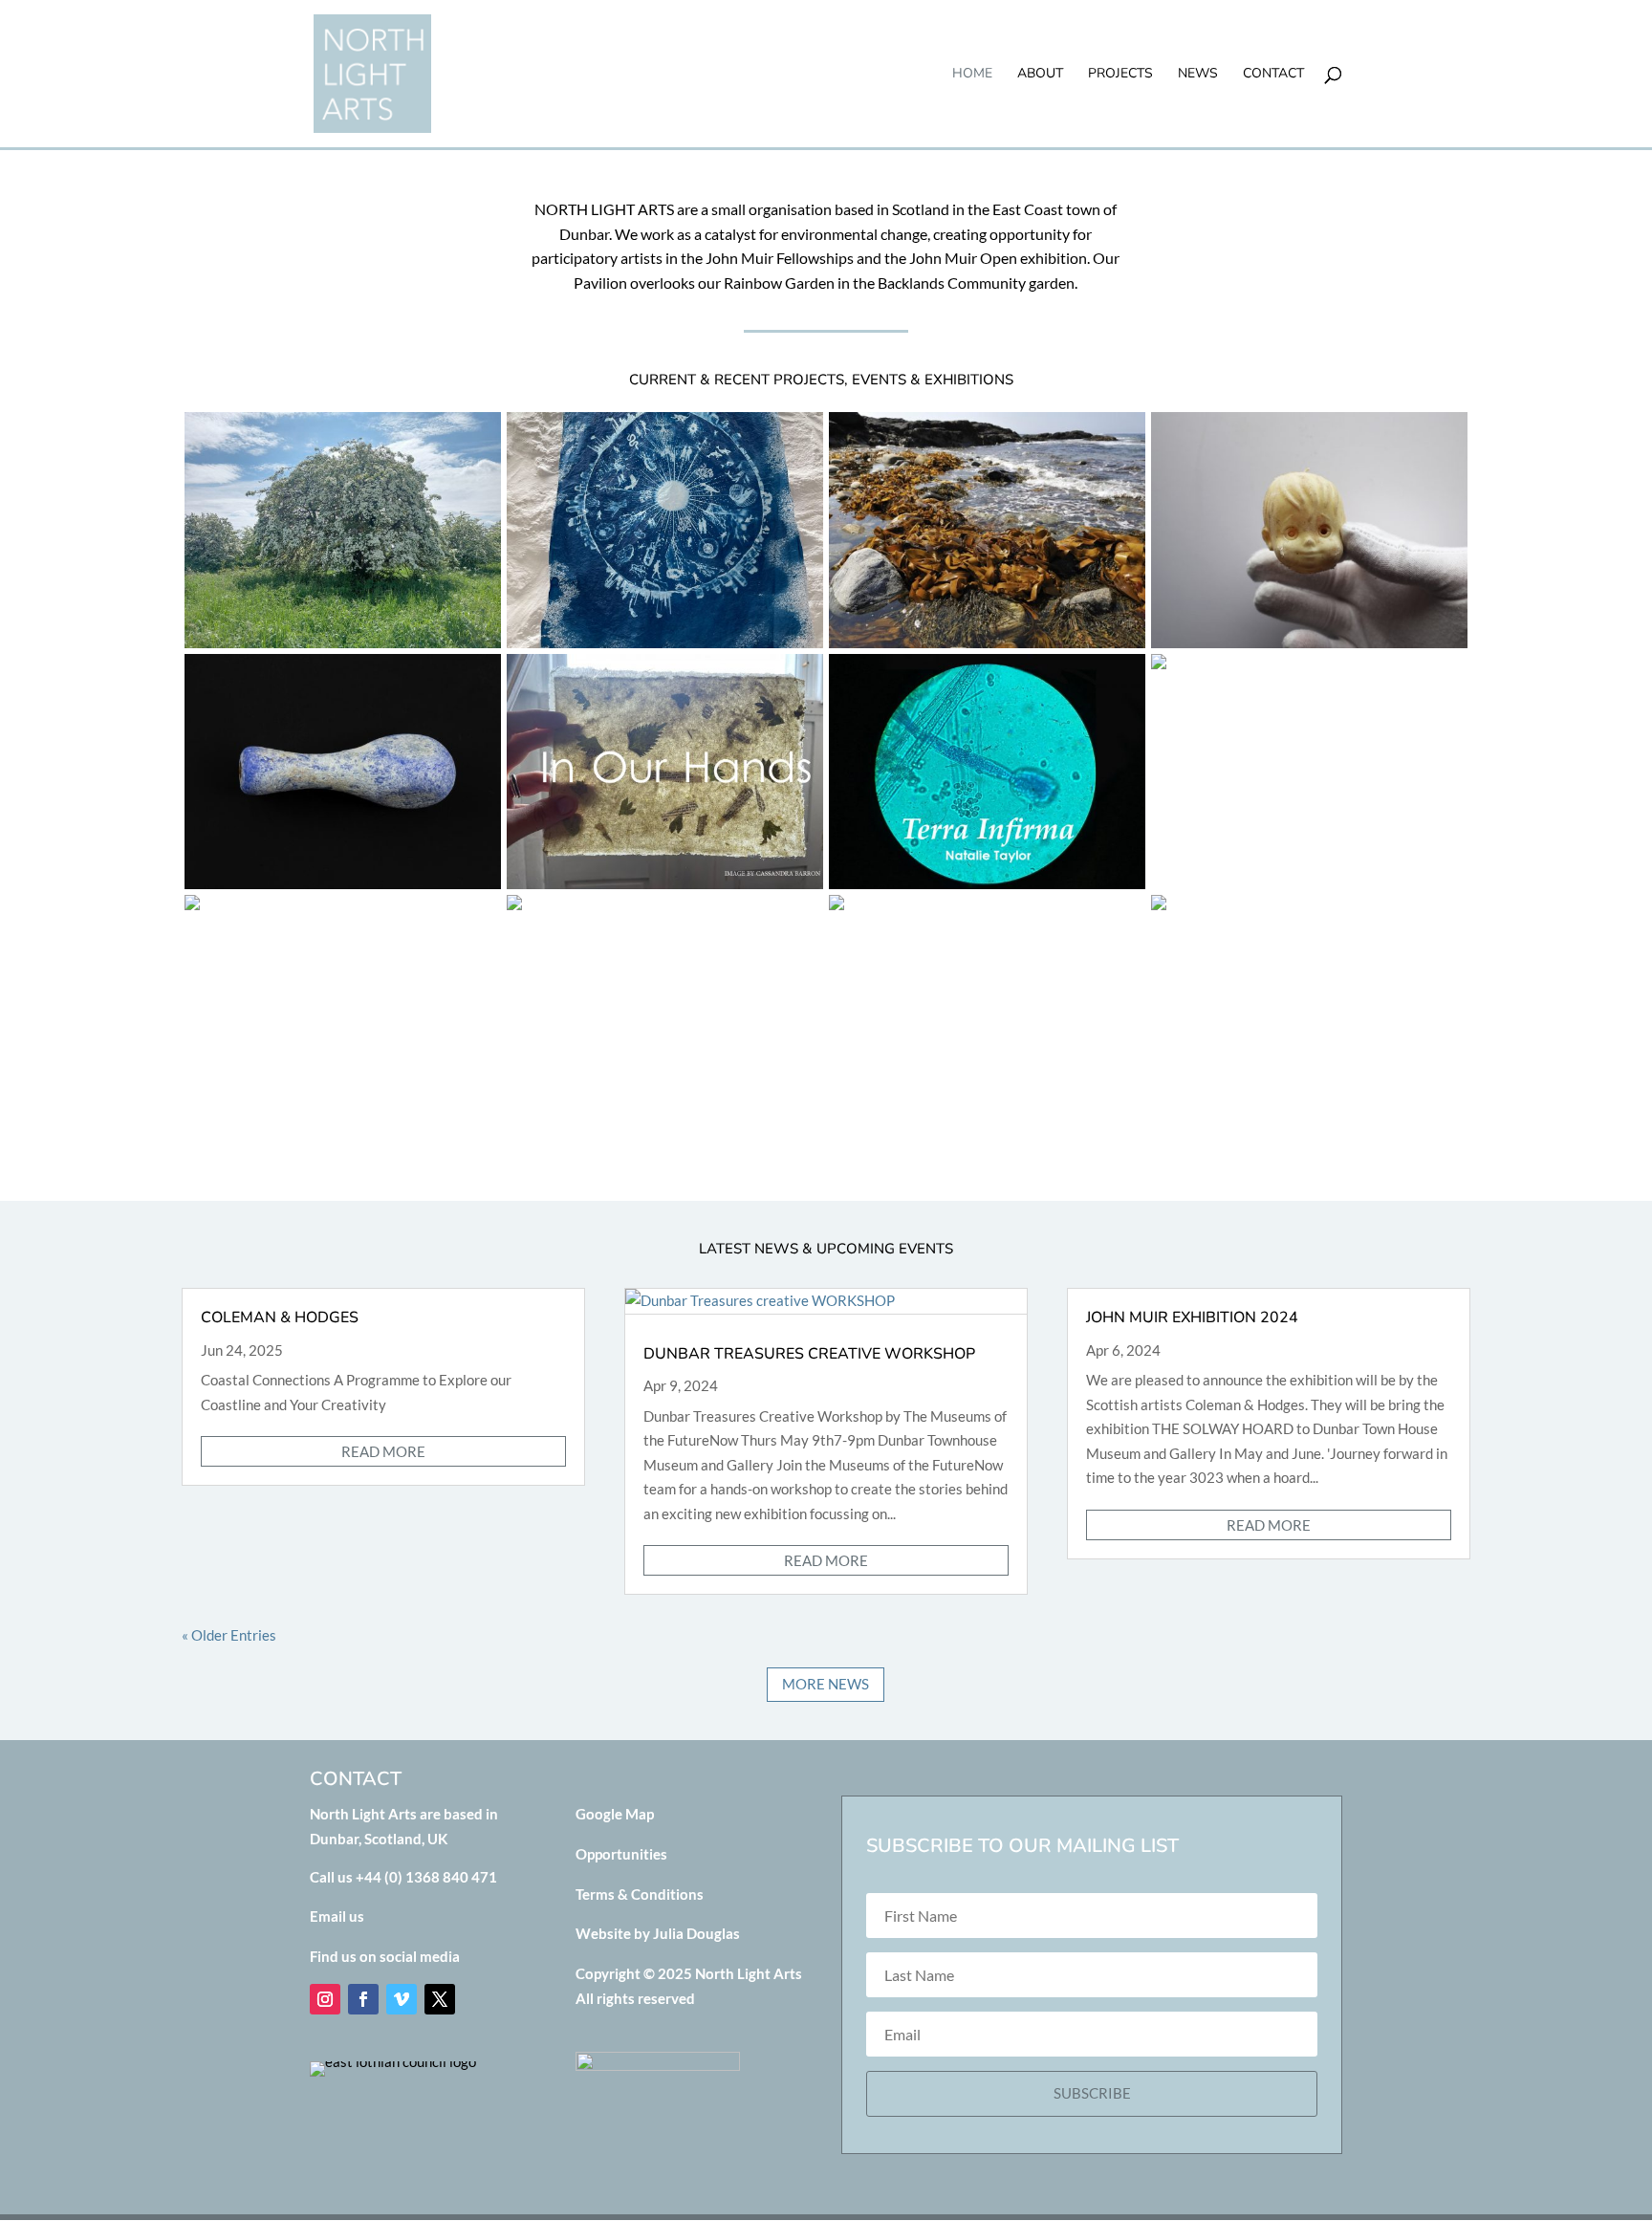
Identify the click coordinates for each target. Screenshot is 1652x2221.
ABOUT (1040, 75)
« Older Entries (229, 1635)
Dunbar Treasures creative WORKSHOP (809, 1354)
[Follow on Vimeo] (402, 1999)
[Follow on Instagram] (325, 1999)
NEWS (1198, 75)
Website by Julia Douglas (658, 1933)
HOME (972, 75)
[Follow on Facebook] (363, 1999)
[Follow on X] (440, 1999)
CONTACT (1273, 75)
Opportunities (621, 1854)
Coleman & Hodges (280, 1317)
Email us (337, 1916)
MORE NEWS (826, 1684)
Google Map (615, 1814)
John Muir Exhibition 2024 (1192, 1317)
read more (383, 1451)
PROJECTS (1120, 75)
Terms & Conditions (640, 1894)
